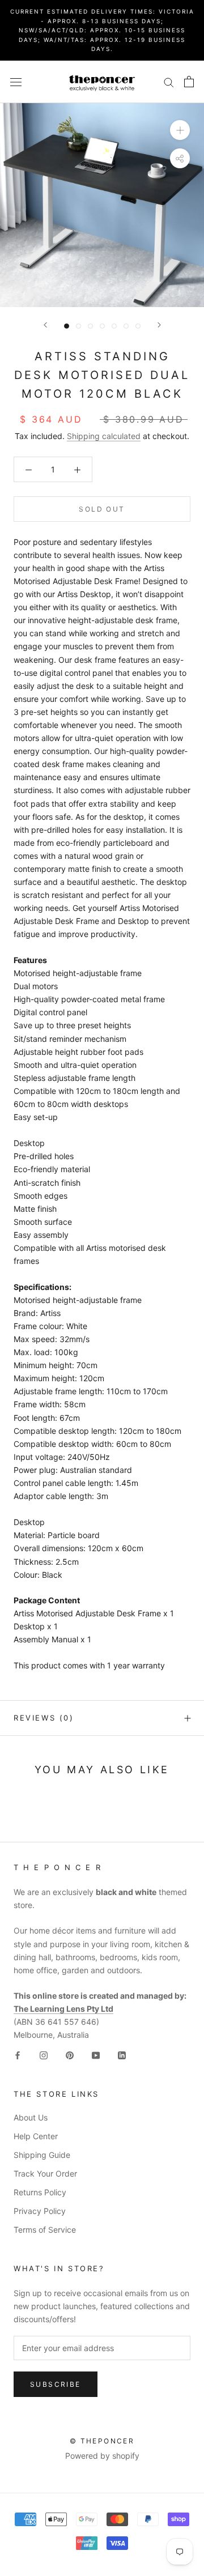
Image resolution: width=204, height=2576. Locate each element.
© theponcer (102, 2441)
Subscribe (56, 2384)
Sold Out (102, 509)
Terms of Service (45, 2230)
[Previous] (45, 325)
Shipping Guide (42, 2155)
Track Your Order (45, 2173)
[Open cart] (189, 82)
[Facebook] (18, 2055)
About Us (31, 2117)
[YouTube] (96, 2055)
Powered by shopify (102, 2456)
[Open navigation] (16, 82)
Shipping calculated (104, 436)
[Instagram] (44, 2055)
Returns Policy (40, 2192)
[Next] (159, 325)
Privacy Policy (40, 2211)
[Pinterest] (70, 2055)
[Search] (169, 82)
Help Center (36, 2136)
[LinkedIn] (122, 2055)
